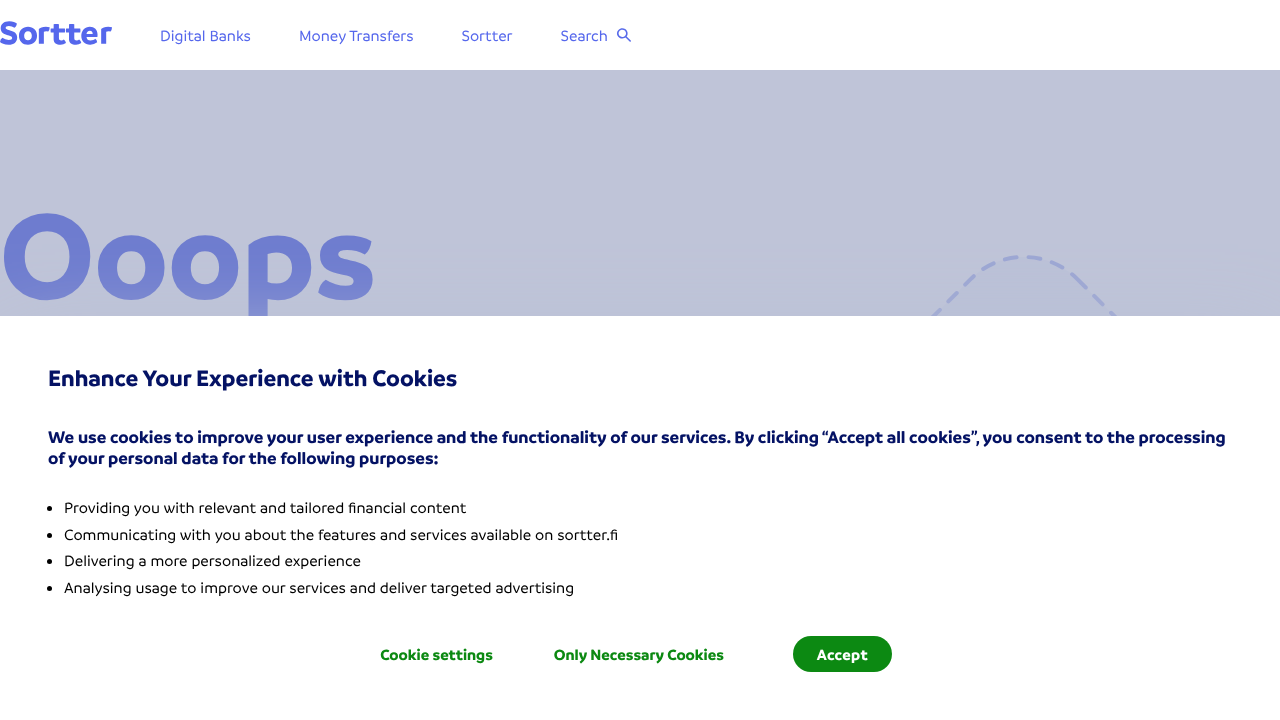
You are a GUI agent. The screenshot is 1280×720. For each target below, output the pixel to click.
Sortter (487, 35)
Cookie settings (436, 654)
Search (584, 35)
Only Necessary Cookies (639, 654)
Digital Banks (205, 35)
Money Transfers (356, 35)
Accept (842, 654)
